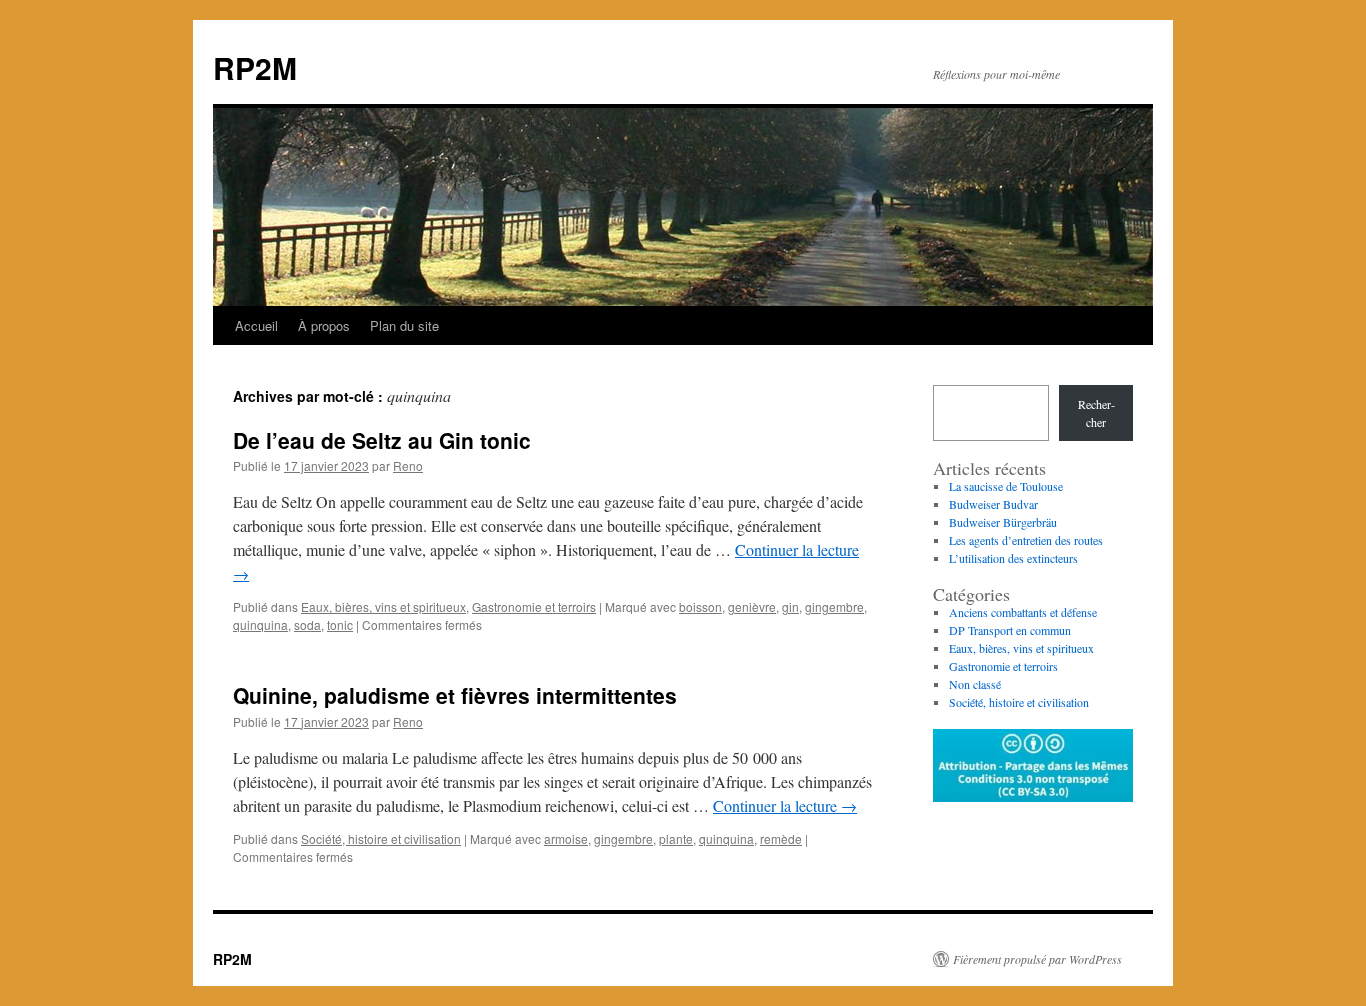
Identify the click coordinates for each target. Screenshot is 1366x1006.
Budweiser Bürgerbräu (1003, 522)
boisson (700, 606)
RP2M (255, 67)
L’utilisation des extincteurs (1013, 558)
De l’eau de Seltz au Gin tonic (382, 440)
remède (781, 838)
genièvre (752, 606)
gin (790, 606)
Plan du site (404, 325)
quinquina (260, 624)
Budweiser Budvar (993, 504)
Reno (408, 465)
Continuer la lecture (785, 805)
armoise (566, 838)
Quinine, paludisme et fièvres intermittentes (455, 695)
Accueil (256, 325)
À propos (324, 325)
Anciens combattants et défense (1023, 612)
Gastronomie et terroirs (534, 606)
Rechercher (1096, 413)
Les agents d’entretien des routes (1026, 540)
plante (676, 838)
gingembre (834, 606)
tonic (340, 624)
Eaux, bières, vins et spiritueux (383, 606)
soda (307, 624)
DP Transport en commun (1010, 630)
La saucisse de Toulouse (1006, 486)
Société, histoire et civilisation (381, 838)
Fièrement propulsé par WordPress (1037, 959)
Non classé (975, 684)
